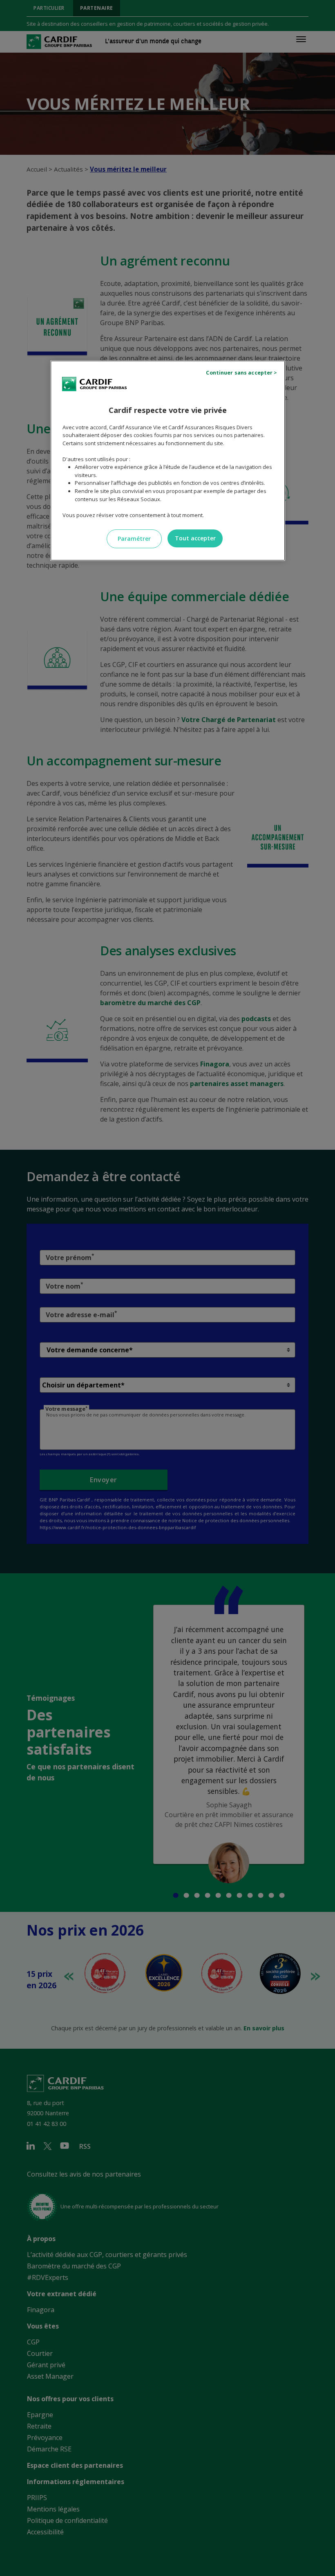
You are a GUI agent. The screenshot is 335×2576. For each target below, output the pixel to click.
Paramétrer (134, 539)
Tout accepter (195, 538)
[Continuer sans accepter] (243, 373)
